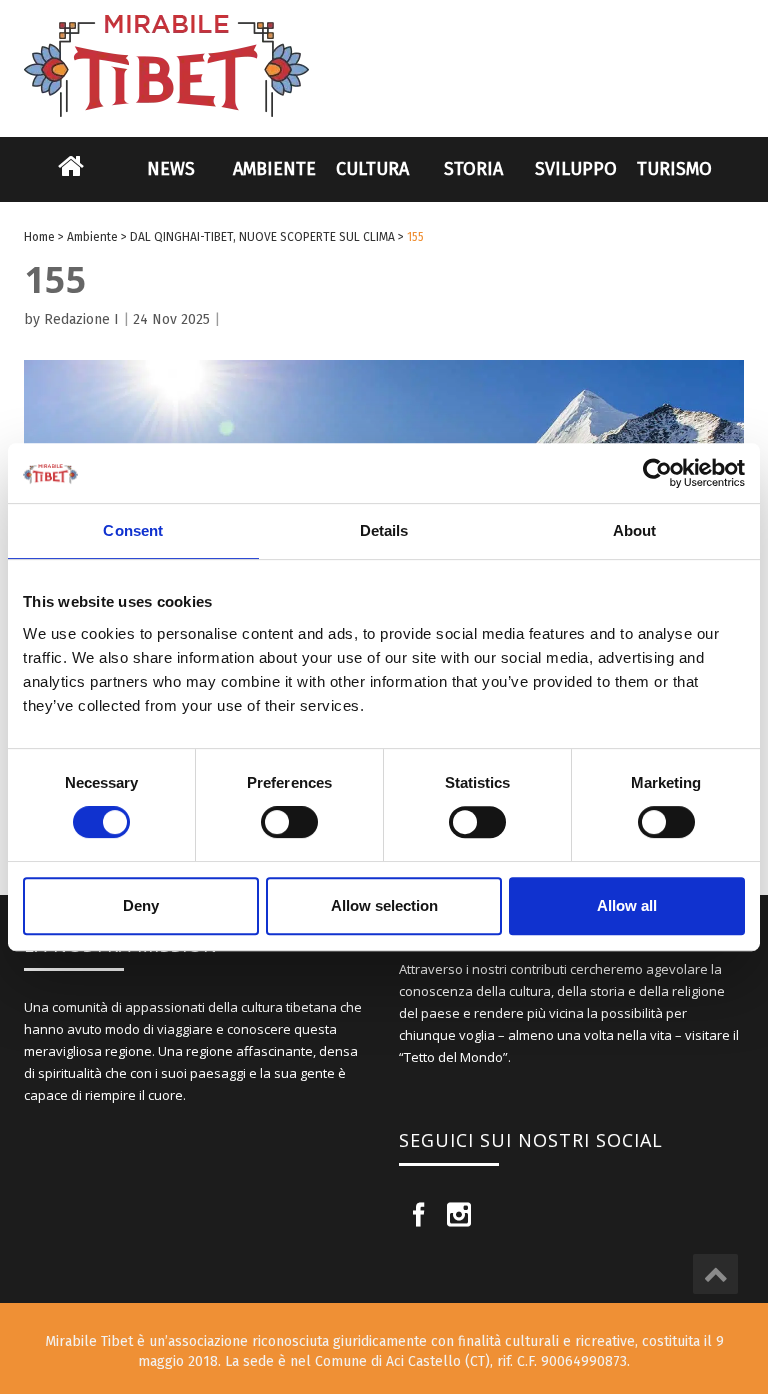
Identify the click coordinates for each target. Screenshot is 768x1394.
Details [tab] (384, 530)
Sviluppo (576, 169)
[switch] (289, 822)
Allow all (627, 905)
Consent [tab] (133, 530)
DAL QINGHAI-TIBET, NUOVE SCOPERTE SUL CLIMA (262, 237)
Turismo (674, 169)
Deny (141, 905)
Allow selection (384, 905)
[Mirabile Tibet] (384, 42)
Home (71, 179)
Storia (473, 169)
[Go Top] (715, 1274)
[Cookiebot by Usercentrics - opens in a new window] (657, 473)
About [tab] (635, 530)
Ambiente (274, 169)
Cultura (372, 169)
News (171, 169)
